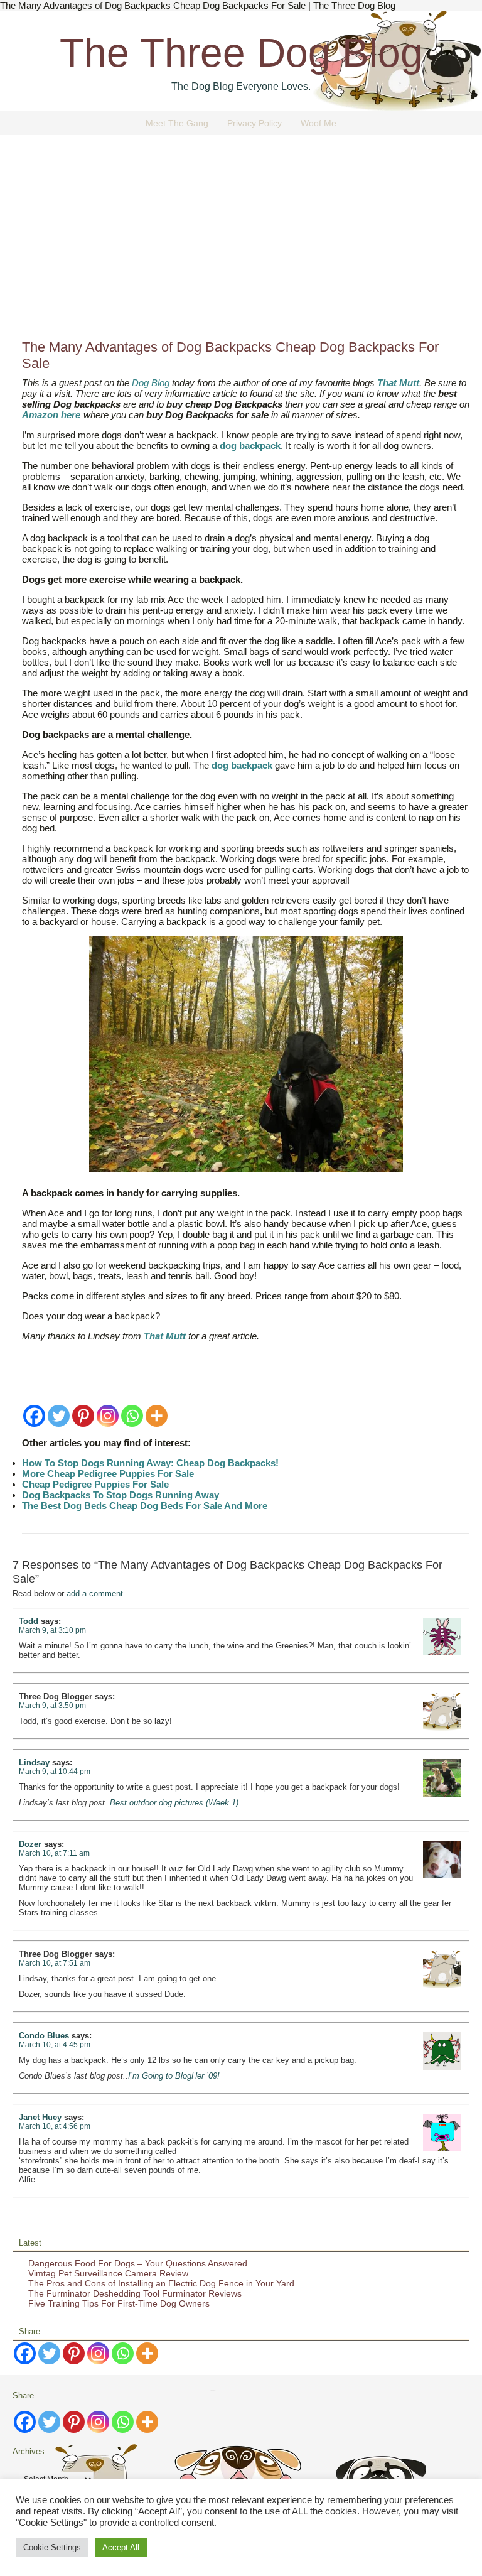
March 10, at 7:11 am (54, 1853)
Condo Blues (44, 2036)
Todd (29, 1621)
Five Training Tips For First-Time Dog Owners (119, 2303)
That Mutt (398, 383)
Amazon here (51, 415)
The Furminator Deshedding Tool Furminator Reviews (135, 2293)
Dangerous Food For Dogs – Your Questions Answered (138, 2263)
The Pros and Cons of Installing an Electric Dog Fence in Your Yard (161, 2283)
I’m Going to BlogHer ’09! (174, 2076)
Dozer (30, 1844)
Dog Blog (151, 383)
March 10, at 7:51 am (55, 1963)
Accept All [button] (121, 2547)
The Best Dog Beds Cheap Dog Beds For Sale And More (145, 1506)
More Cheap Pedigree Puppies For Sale (108, 1474)
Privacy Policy (254, 123)
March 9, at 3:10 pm (52, 1630)
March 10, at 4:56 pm (55, 2126)
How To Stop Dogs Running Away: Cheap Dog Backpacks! (150, 1463)
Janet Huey (40, 2117)
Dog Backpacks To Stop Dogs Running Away (120, 1495)
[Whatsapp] (132, 1416)
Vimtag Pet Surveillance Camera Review (108, 2273)
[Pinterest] (83, 1416)
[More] (157, 1416)
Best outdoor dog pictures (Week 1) (174, 1803)
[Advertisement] (241, 242)
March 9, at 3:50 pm (52, 1706)
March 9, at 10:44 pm (55, 1772)
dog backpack (250, 446)
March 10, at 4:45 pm (55, 2045)
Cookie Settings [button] (52, 2547)
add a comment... (99, 1594)
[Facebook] (34, 1416)
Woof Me (319, 123)
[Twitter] (59, 1416)
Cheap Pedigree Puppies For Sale (95, 1484)
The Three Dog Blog (241, 53)
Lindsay (34, 1762)
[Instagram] (108, 1416)
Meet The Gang (177, 123)
